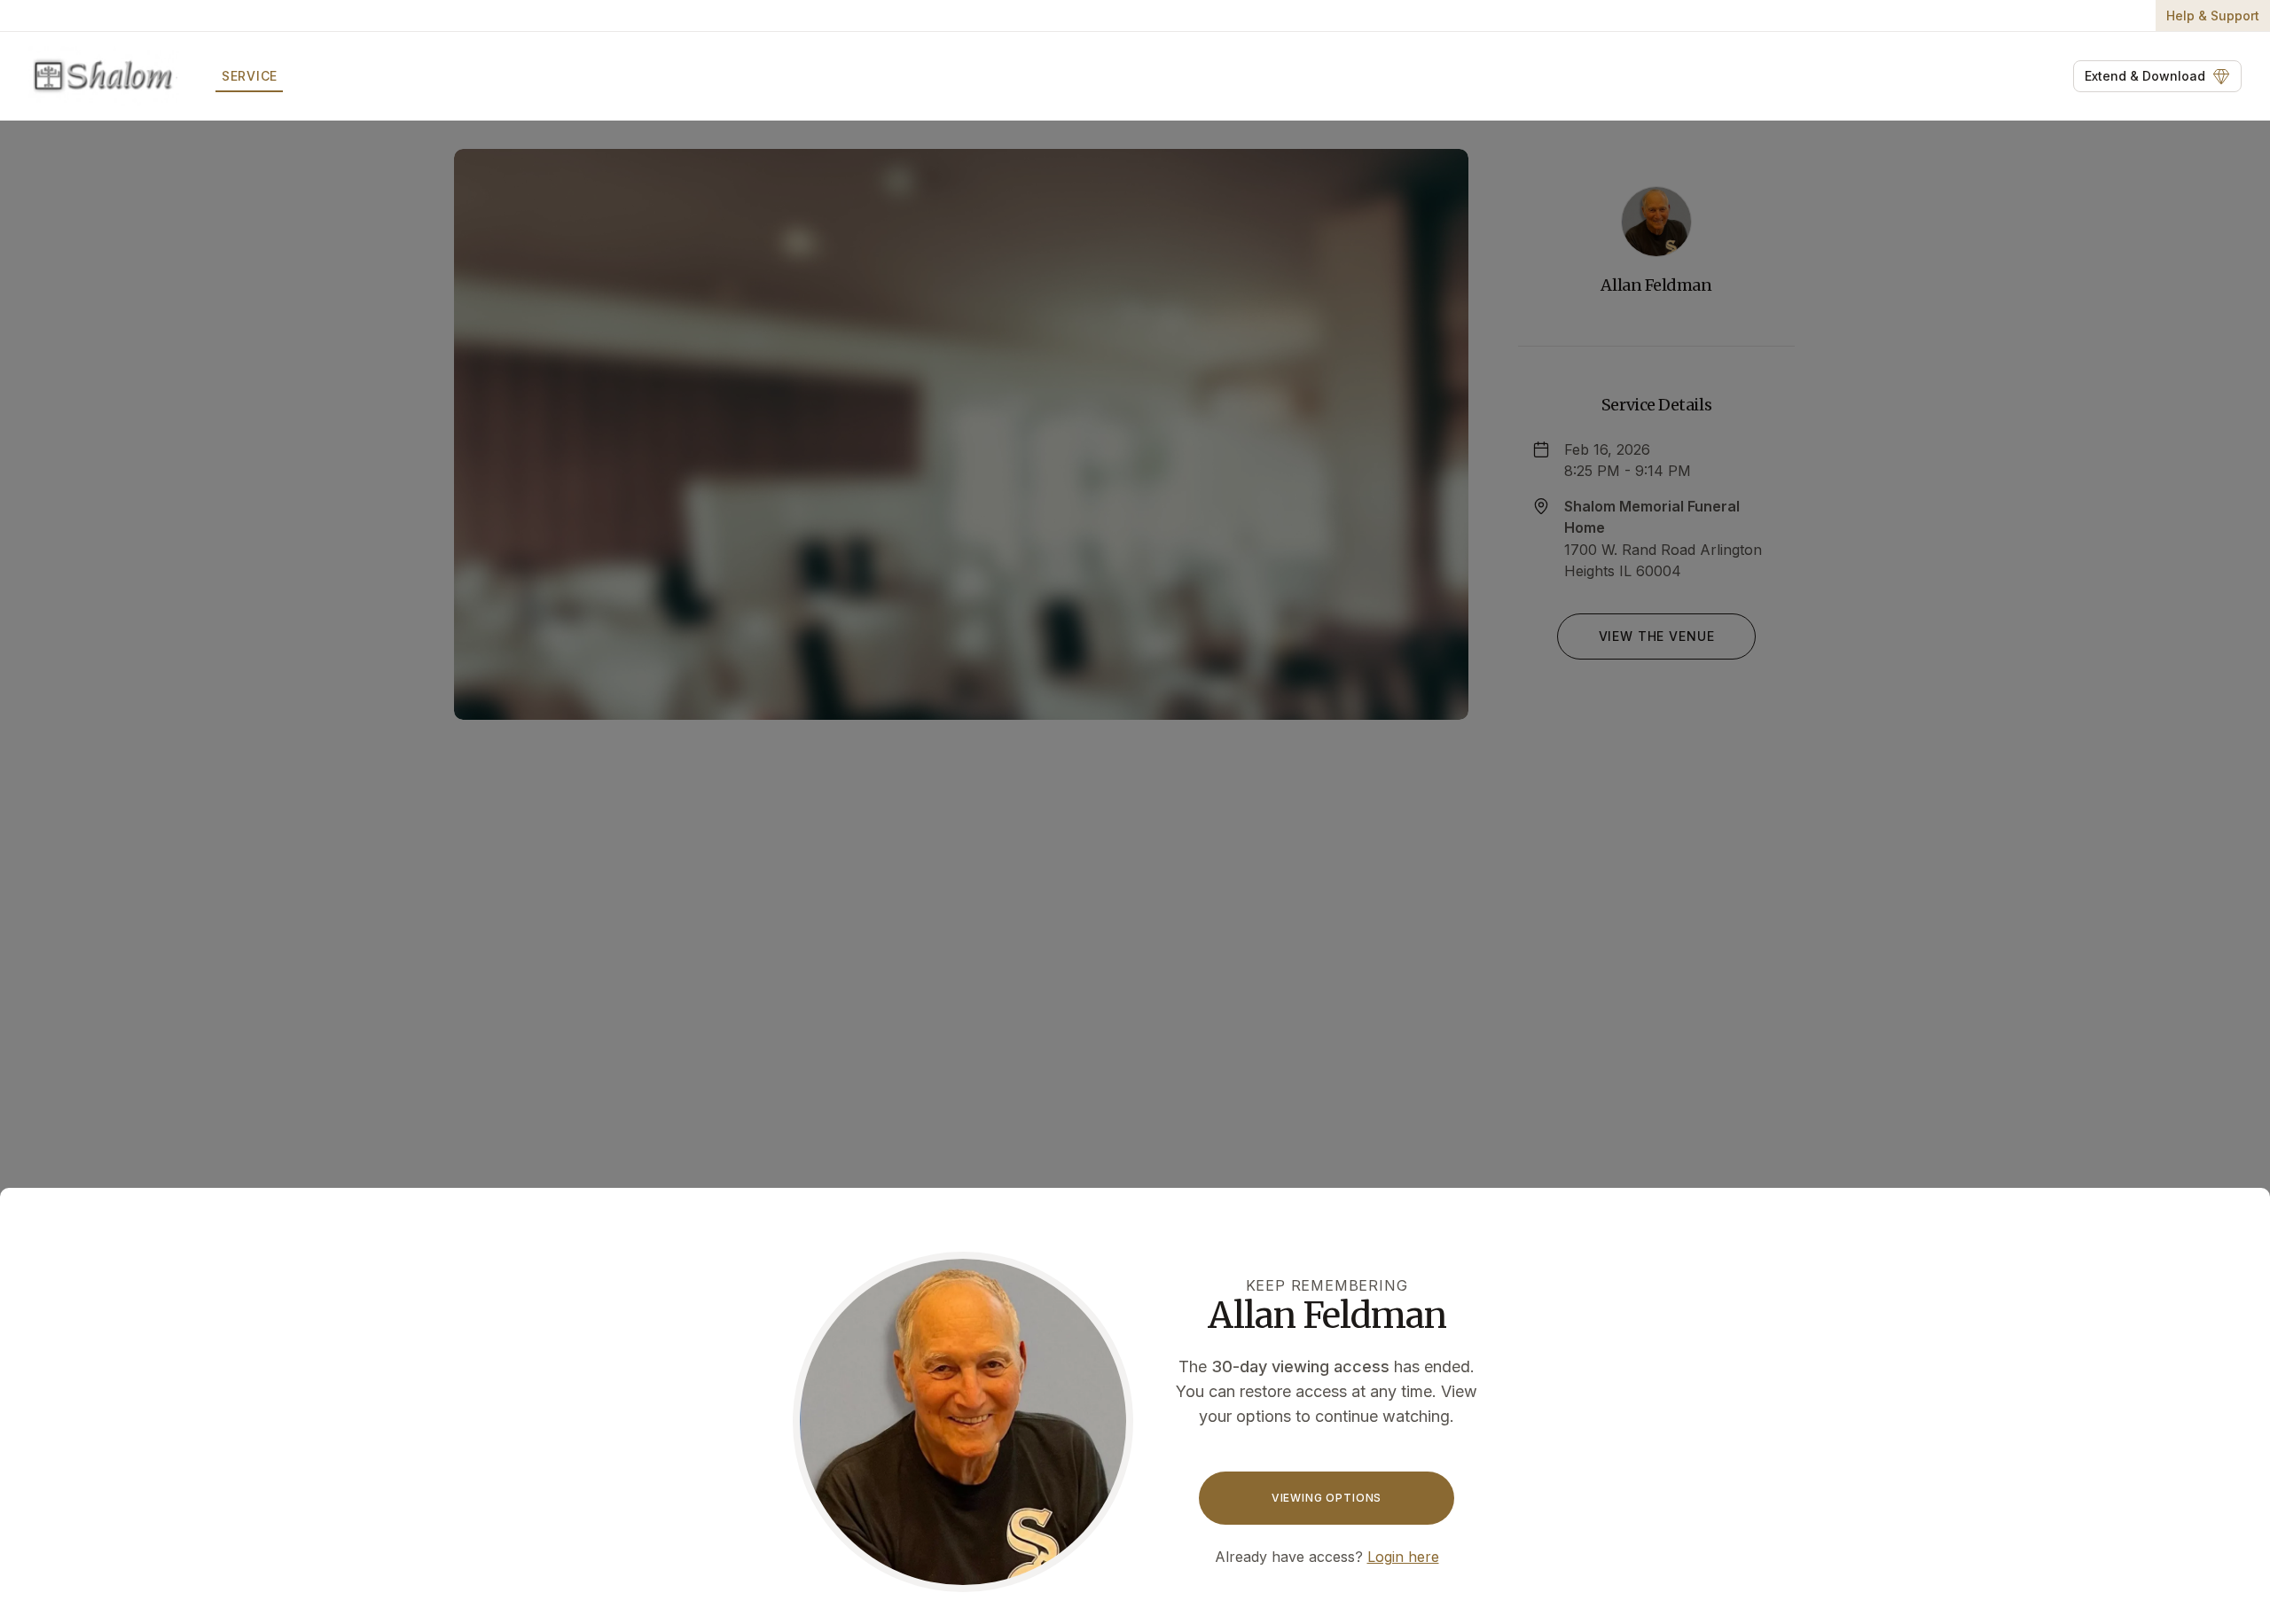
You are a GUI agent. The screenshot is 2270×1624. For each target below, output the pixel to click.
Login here (1403, 1557)
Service (250, 76)
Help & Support (2213, 16)
